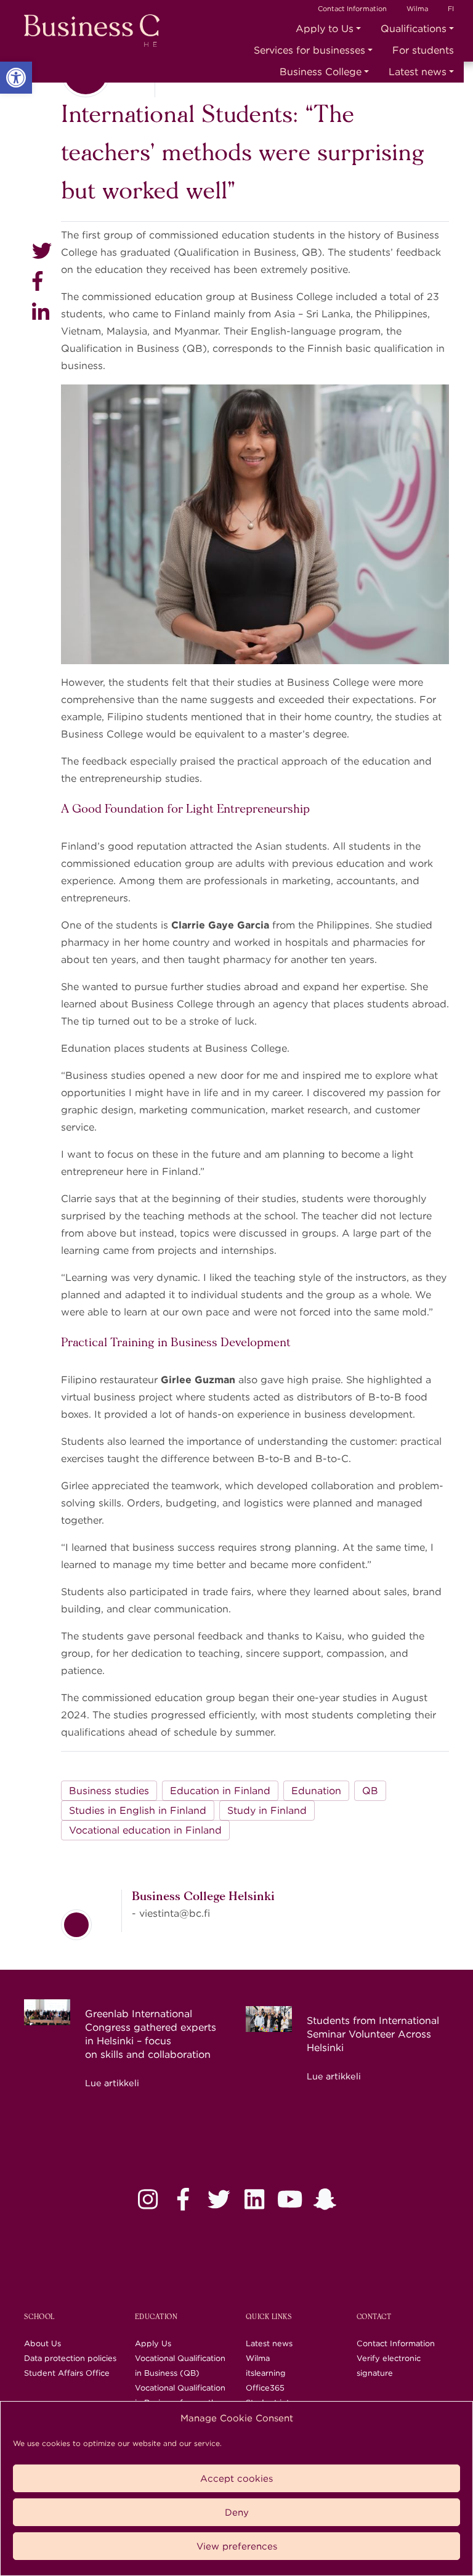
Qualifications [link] (414, 29)
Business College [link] (321, 72)
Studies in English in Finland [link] (138, 1810)
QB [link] (370, 1791)
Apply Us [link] (153, 2343)
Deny (237, 2513)
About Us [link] (42, 2343)
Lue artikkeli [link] (112, 2083)
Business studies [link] (109, 1791)
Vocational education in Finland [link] (145, 1830)
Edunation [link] (316, 1791)
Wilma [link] (417, 9)
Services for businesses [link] (309, 50)
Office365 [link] (265, 2388)
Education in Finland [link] (220, 1791)
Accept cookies (236, 2479)
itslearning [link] (266, 2373)
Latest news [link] (418, 72)
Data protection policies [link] (70, 2358)
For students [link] (423, 50)
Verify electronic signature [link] (389, 2366)
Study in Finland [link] (267, 1810)
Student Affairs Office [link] (67, 2373)
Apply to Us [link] (325, 29)
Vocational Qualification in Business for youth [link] (180, 2395)
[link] (16, 78)
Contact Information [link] (352, 9)
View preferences (237, 2546)
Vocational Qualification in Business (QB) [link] (180, 2366)
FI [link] (451, 9)
